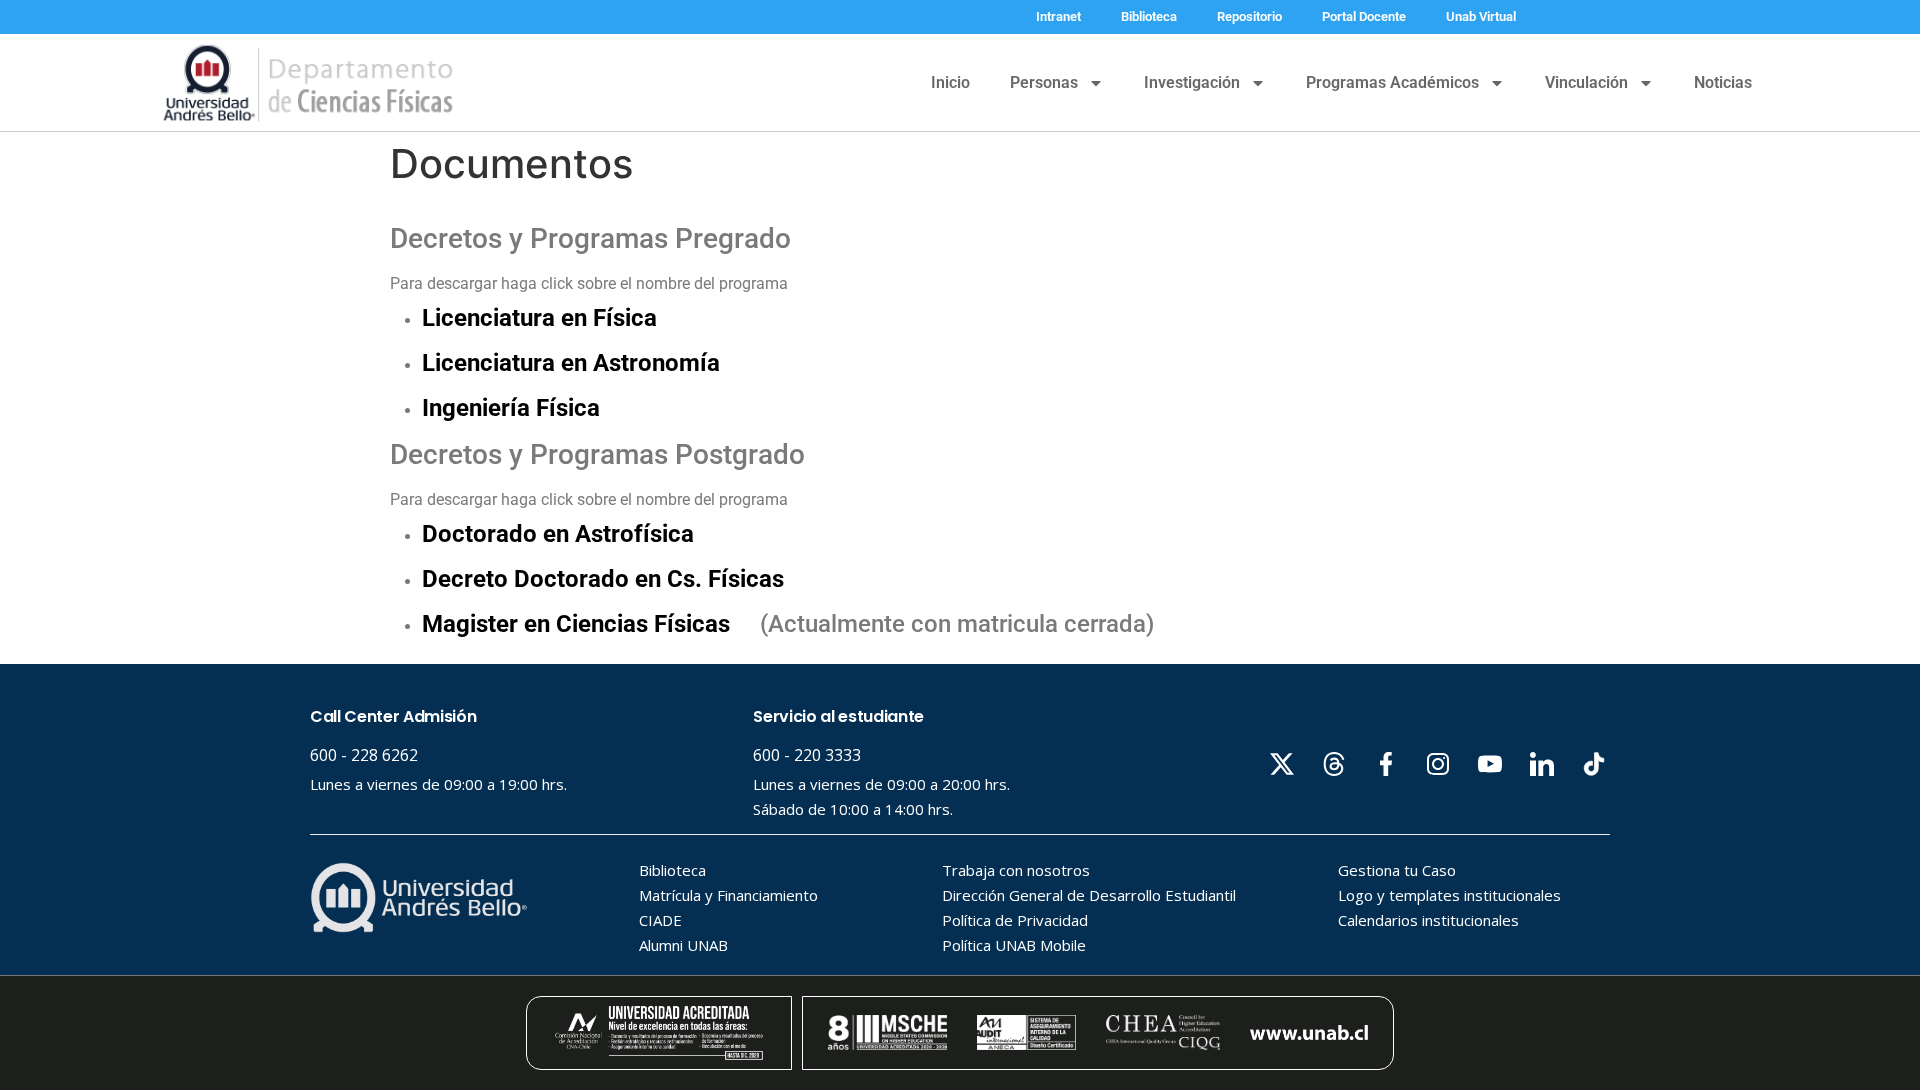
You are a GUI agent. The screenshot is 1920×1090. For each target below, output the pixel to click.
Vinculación (1586, 82)
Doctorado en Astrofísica (558, 534)
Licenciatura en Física (539, 318)
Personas (1044, 82)
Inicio (950, 82)
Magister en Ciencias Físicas (576, 624)
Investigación (1192, 82)
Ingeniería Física (511, 408)
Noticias (1723, 82)
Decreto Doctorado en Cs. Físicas (606, 579)
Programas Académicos (1392, 82)
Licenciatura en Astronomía (571, 363)
